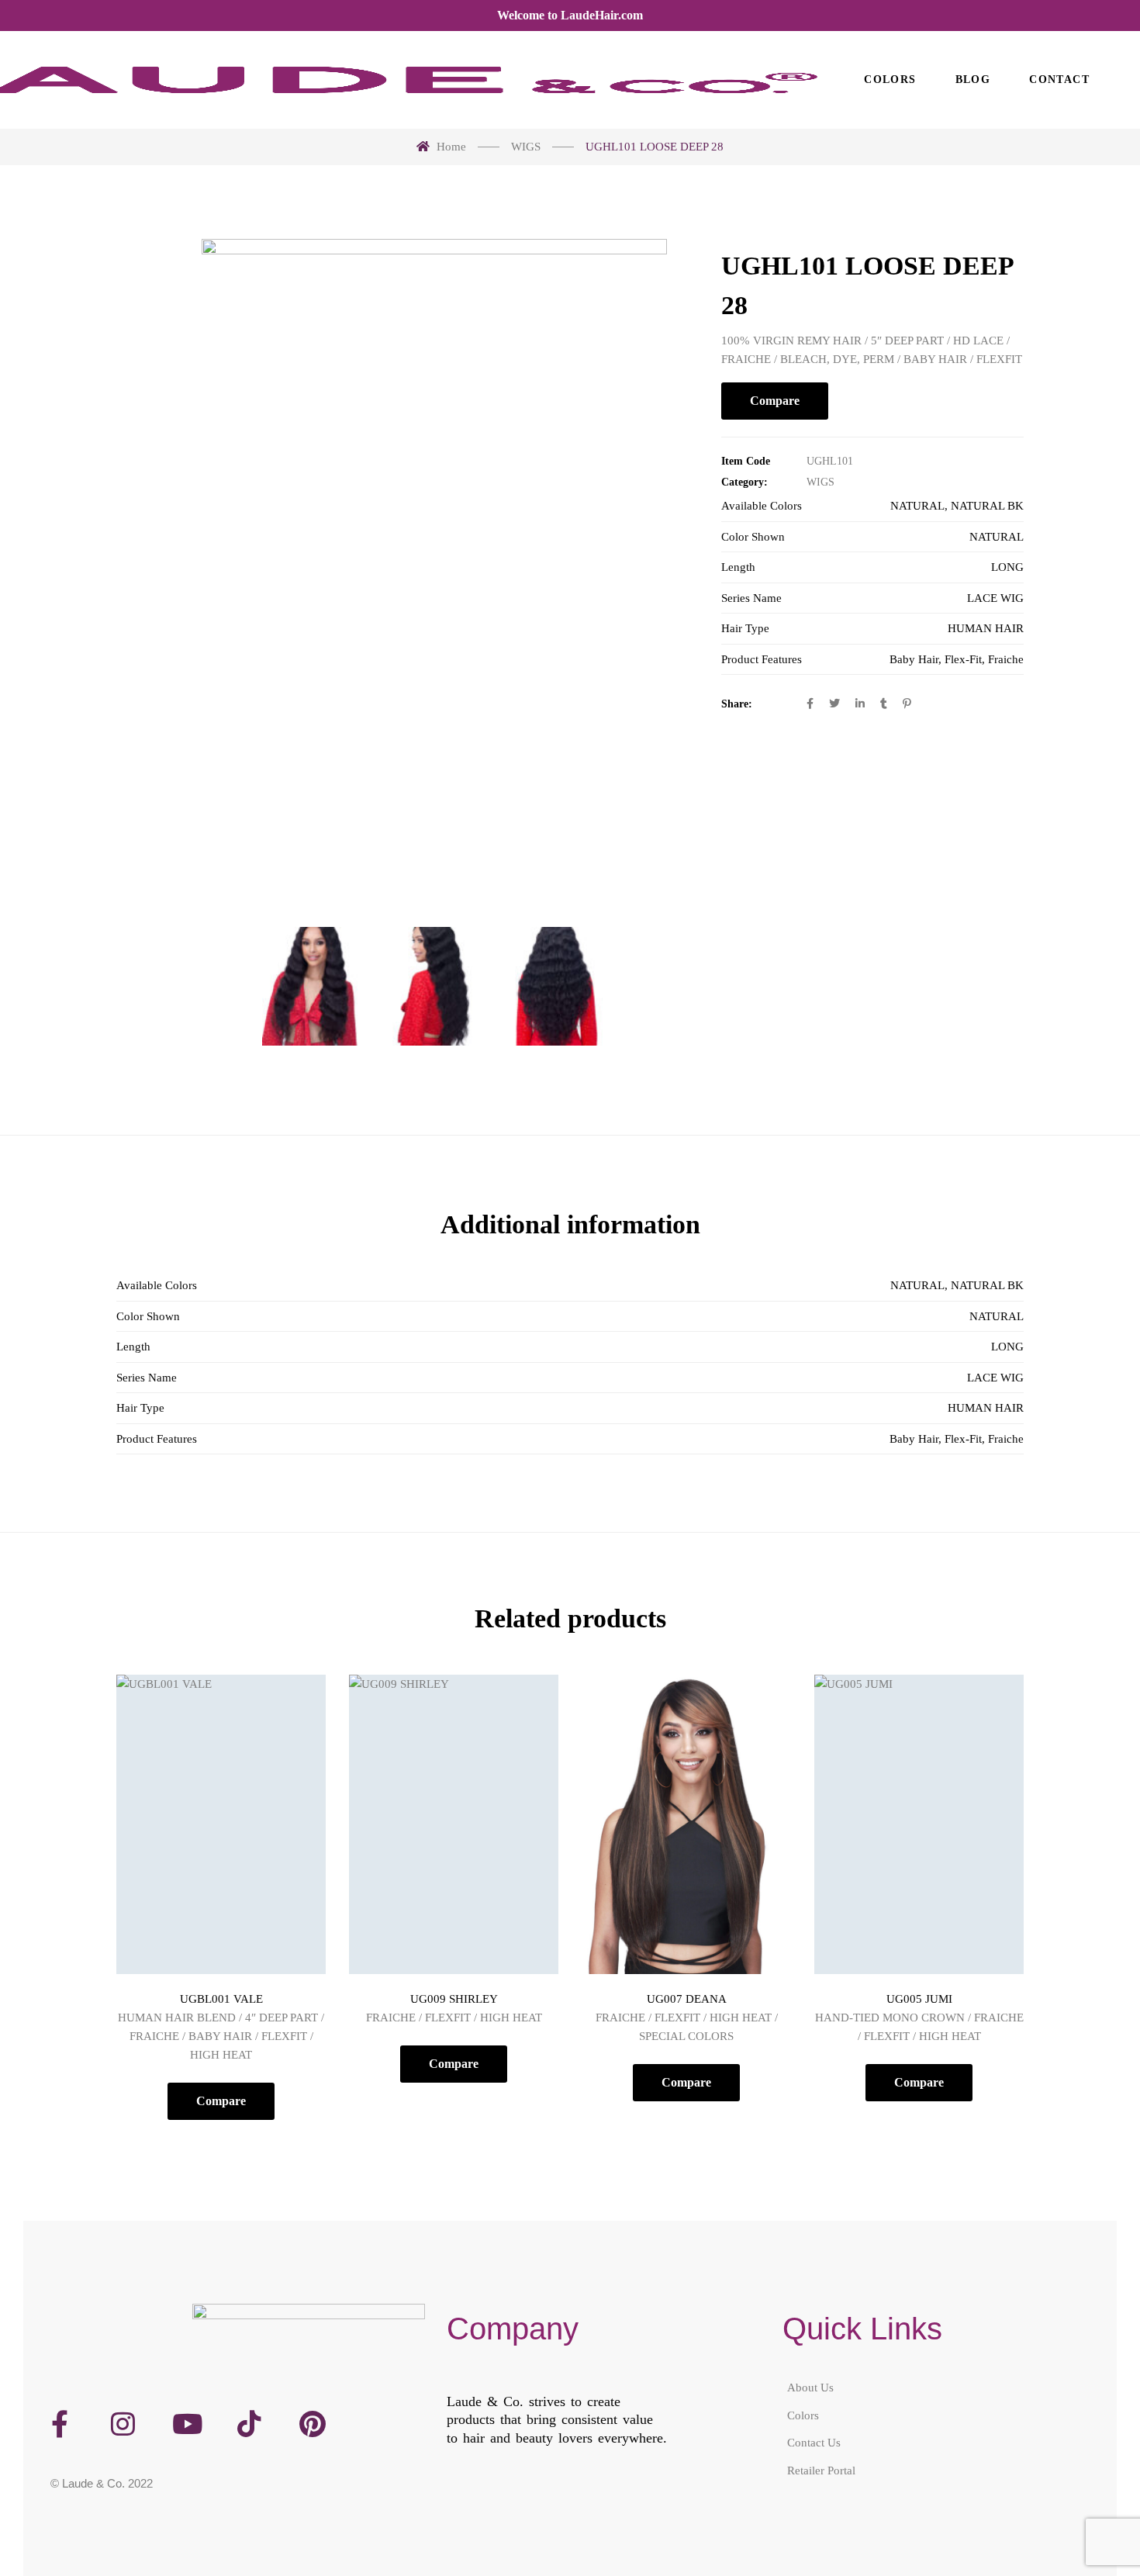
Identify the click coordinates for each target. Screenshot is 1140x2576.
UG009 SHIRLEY (454, 1999)
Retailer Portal (821, 2470)
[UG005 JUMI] (919, 1824)
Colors (803, 2415)
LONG (1007, 567)
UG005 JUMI (919, 1999)
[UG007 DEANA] (686, 1824)
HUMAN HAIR (986, 628)
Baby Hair (914, 659)
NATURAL (917, 506)
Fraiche (1006, 659)
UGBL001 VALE (221, 1999)
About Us (810, 2388)
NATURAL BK (987, 506)
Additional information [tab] (570, 1224)
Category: (744, 482)
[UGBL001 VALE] (221, 1824)
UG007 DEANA (687, 1999)
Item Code (746, 461)
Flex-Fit (963, 659)
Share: (737, 704)
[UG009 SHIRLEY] (454, 1824)
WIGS (820, 482)
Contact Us (814, 2443)
